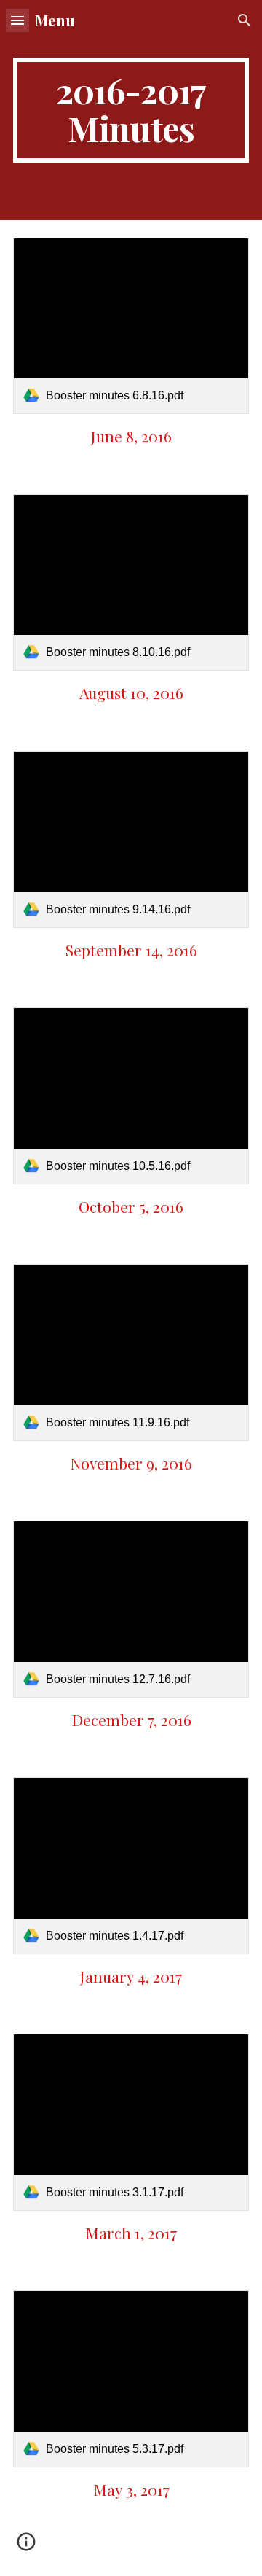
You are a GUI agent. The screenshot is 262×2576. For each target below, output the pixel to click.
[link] (131, 326)
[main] (131, 110)
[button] (17, 20)
